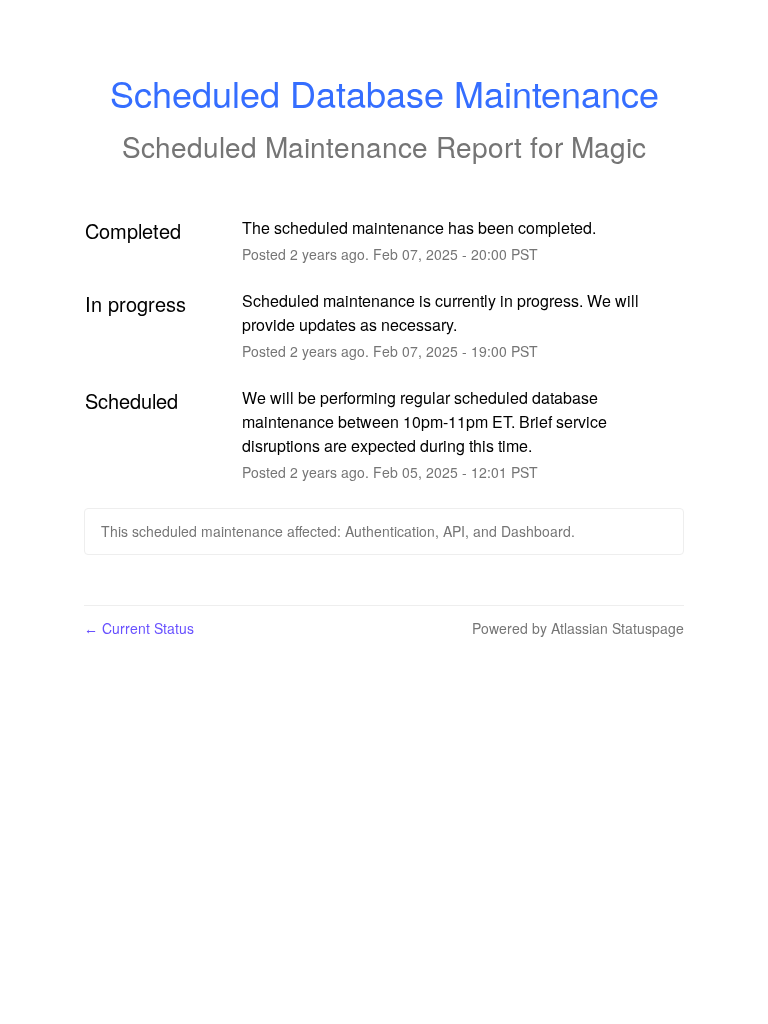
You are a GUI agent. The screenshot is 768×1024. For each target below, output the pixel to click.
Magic (608, 146)
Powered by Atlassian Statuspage (578, 628)
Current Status (139, 628)
